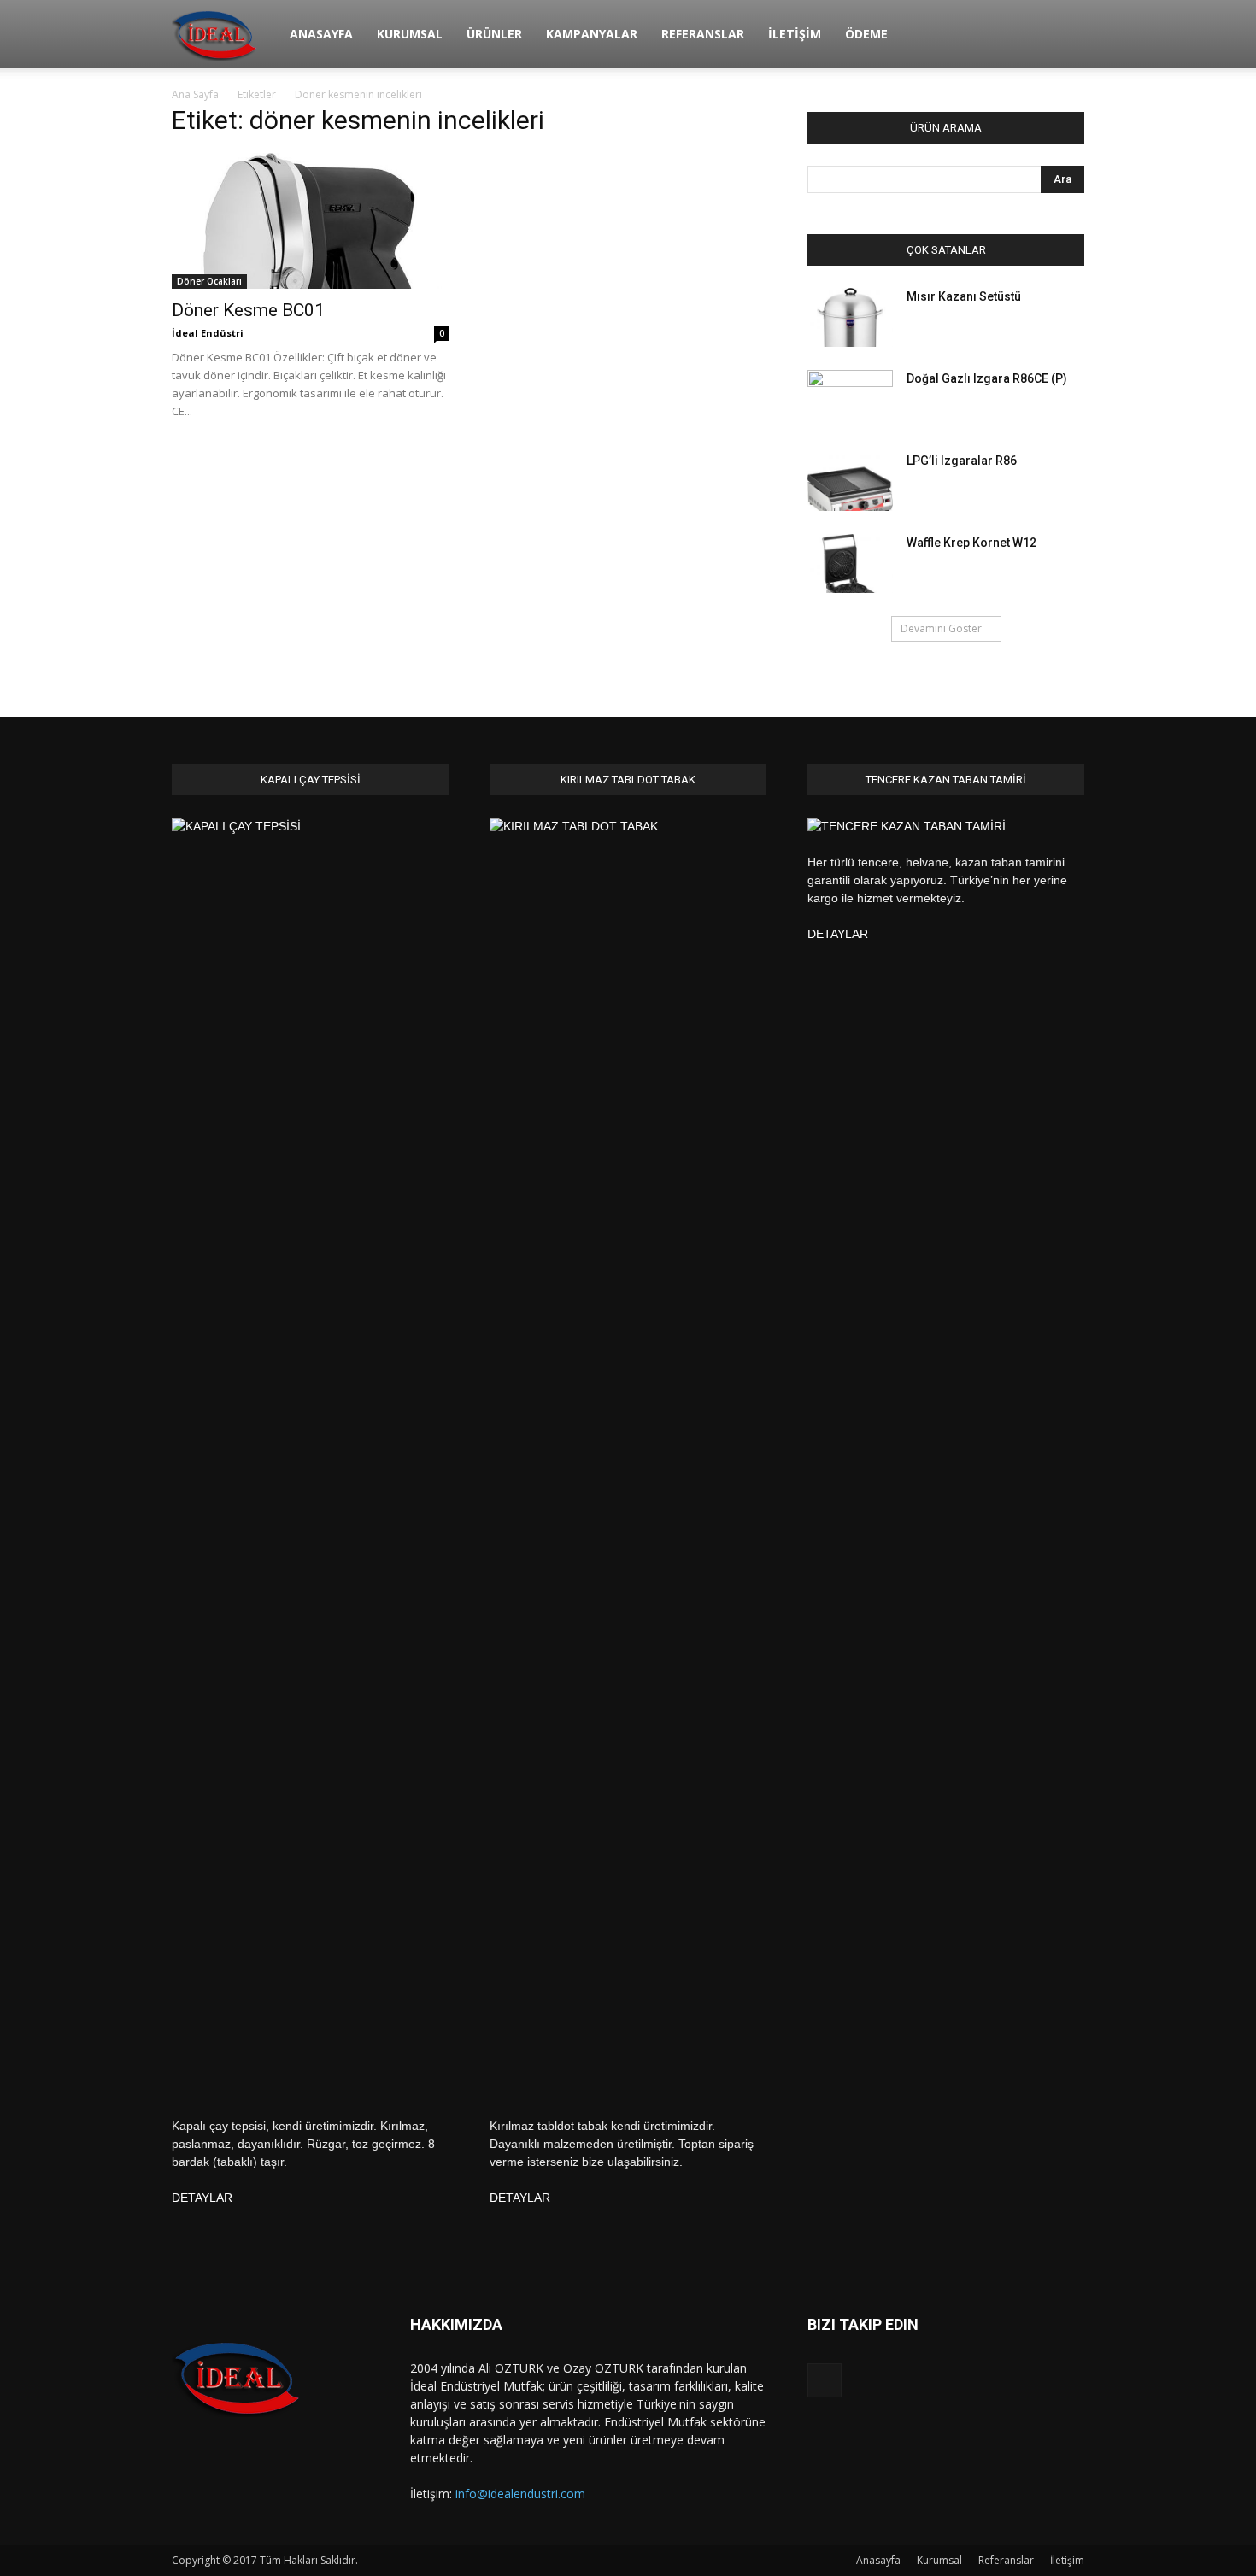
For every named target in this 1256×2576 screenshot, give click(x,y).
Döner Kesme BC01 (248, 310)
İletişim (795, 34)
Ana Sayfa (195, 94)
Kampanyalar (592, 34)
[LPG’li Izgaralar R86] (850, 481)
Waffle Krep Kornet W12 (971, 543)
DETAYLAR (202, 2198)
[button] (1064, 35)
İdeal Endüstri (208, 333)
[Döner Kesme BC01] (310, 221)
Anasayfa (321, 34)
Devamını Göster (941, 628)
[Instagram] (825, 2380)
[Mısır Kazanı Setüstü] (850, 317)
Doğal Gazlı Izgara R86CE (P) (987, 378)
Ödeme (866, 34)
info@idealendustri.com (520, 2494)
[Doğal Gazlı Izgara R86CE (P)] (850, 400)
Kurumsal (410, 34)
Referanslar (703, 34)
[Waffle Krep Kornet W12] (850, 563)
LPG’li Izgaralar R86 (962, 461)
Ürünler (494, 34)
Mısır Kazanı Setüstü (964, 296)
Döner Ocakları (209, 281)
